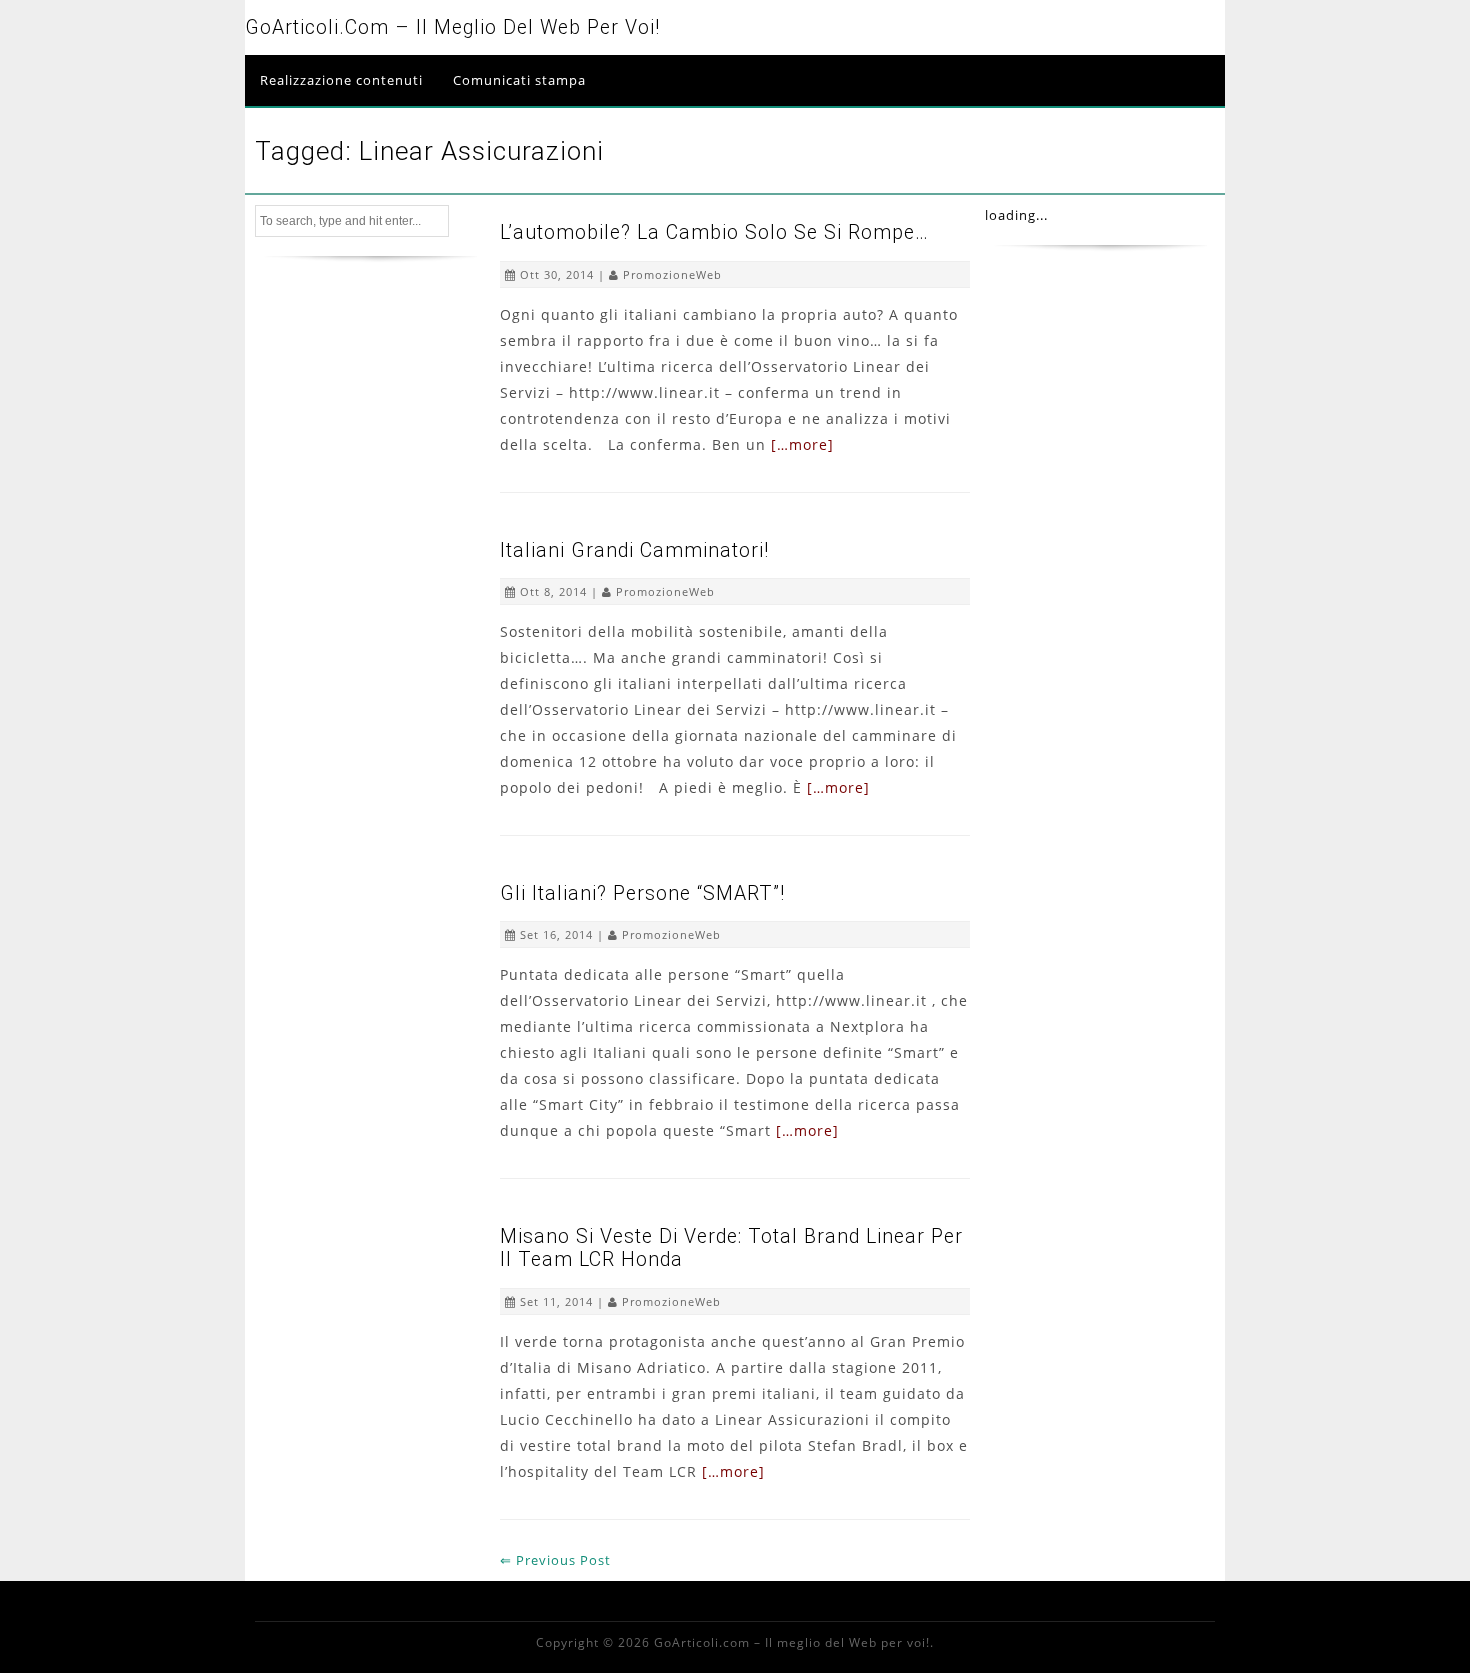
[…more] (802, 444)
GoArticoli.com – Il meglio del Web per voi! (452, 27)
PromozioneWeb (672, 274)
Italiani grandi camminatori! (634, 550)
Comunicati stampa (519, 80)
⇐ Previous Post (555, 1560)
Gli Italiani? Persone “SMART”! (642, 893)
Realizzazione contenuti (341, 80)
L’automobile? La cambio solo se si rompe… (714, 232)
